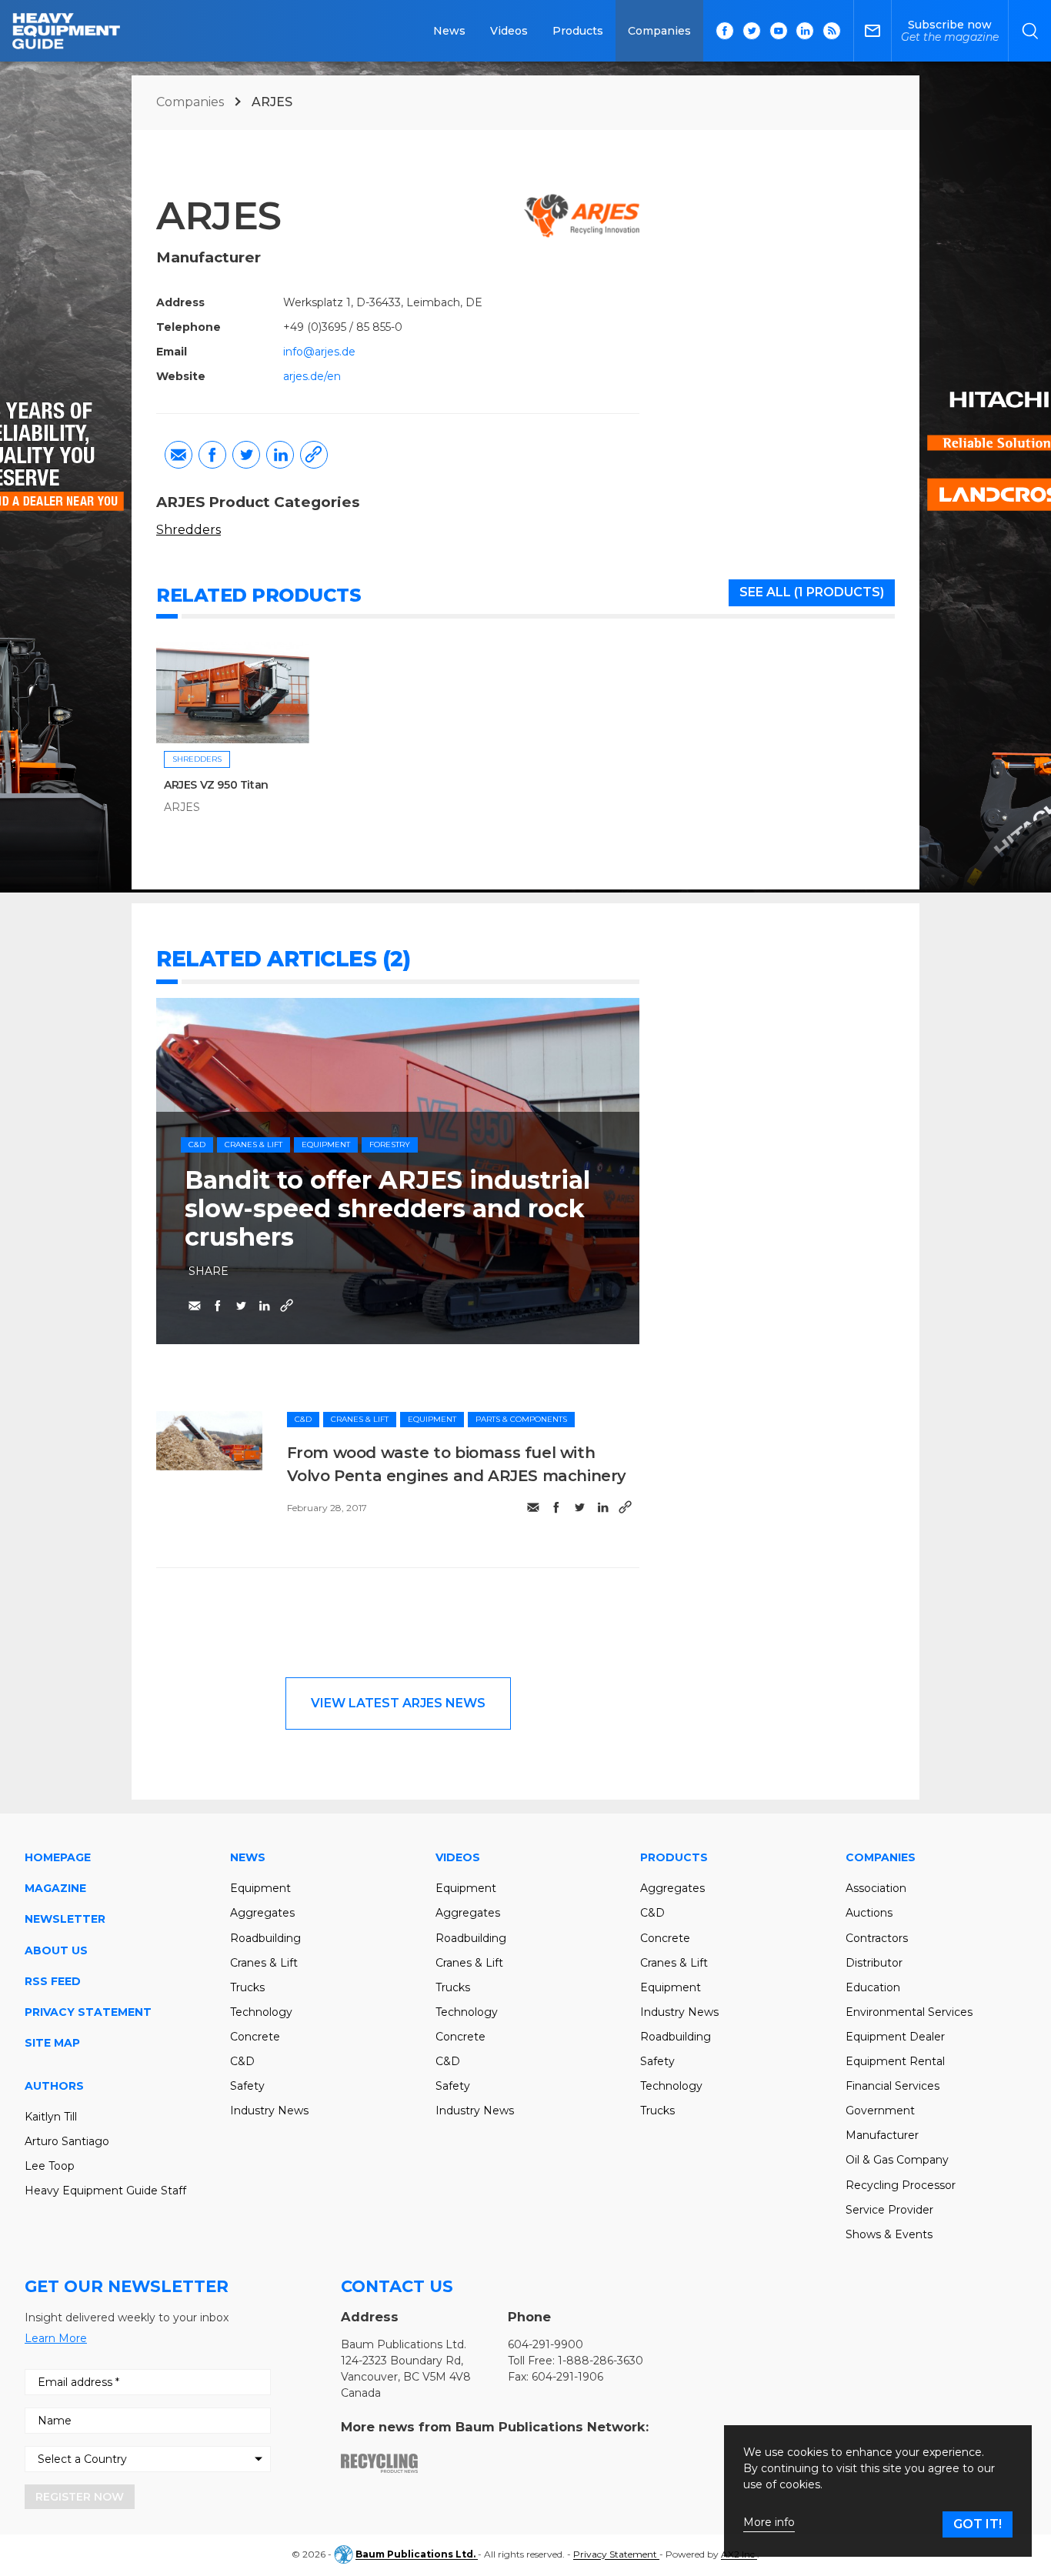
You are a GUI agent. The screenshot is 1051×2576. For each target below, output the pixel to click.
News (449, 31)
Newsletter (65, 1919)
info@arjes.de (319, 352)
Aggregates (262, 1913)
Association (876, 1888)
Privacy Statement (88, 2012)
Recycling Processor (901, 2185)
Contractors (877, 1938)
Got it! (978, 2524)
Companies (659, 31)
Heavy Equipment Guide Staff (105, 2191)
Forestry (390, 1145)
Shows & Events (889, 2234)
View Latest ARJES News (398, 1703)
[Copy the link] (314, 455)
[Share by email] (179, 455)
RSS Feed (53, 1981)
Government (880, 2111)
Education (873, 1987)
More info (769, 2523)
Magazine (55, 1888)
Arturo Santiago (67, 2141)
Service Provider (889, 2210)
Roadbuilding (265, 1938)
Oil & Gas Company (897, 2160)
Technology (261, 2012)
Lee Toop (50, 2166)
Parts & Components (521, 1419)
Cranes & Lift (254, 1145)
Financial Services (893, 2086)
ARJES (182, 807)
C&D (197, 1145)
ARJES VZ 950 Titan (216, 785)
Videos (509, 31)
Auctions (869, 1913)
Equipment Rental (895, 2061)
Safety (247, 2086)
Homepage (58, 1857)
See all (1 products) (812, 592)
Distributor (874, 1963)
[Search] (1030, 31)
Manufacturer (882, 2135)
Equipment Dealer (895, 2037)
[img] (209, 1441)
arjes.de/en (312, 376)
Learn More (56, 2338)
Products (578, 31)
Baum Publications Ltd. (417, 2555)
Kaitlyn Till (51, 2117)
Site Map (52, 2043)
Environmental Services (909, 2012)
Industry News (269, 2111)
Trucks (247, 1987)
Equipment (326, 1145)
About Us (56, 1950)
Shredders (189, 530)
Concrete (255, 2037)
